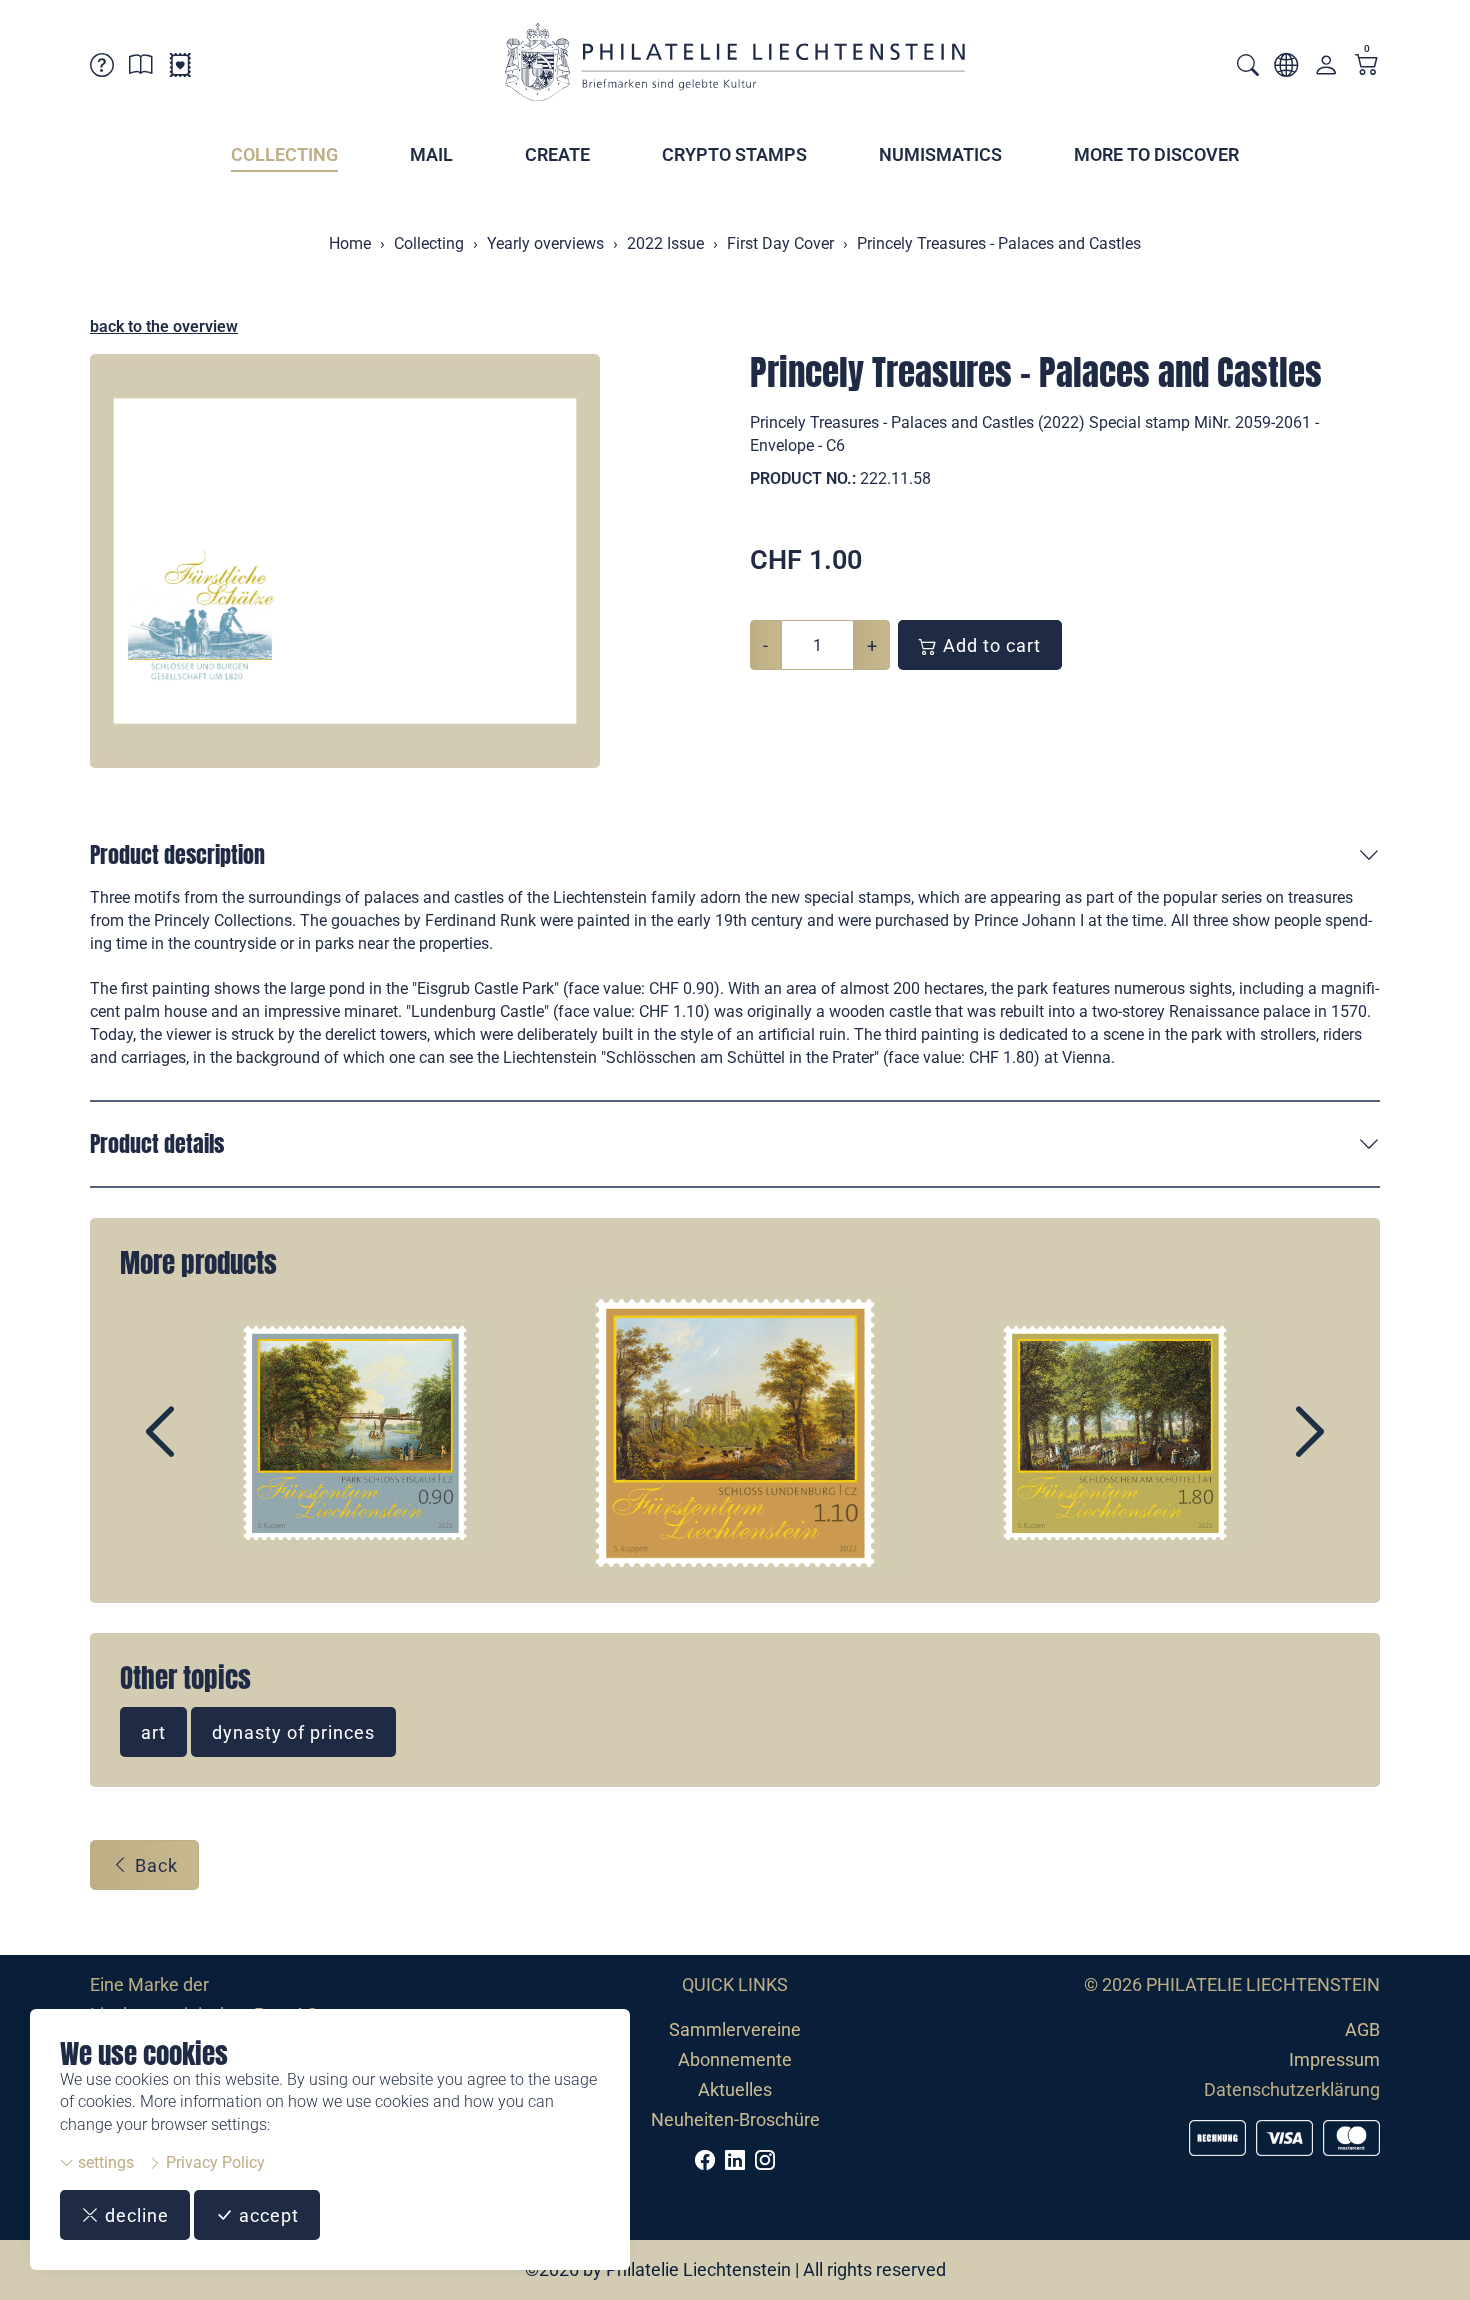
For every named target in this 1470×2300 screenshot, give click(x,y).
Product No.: (803, 478)
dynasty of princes (293, 1732)
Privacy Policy (213, 2162)
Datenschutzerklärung (1292, 2089)
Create (557, 154)
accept (266, 2215)
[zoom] (345, 561)
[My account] (1326, 69)
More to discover (1156, 154)
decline (134, 2215)
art (153, 1732)
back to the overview (164, 326)
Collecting (284, 154)
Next (1264, 1449)
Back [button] (154, 1865)
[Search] (1248, 67)
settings (104, 2162)
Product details (157, 1143)
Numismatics (940, 154)
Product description (177, 854)
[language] (1286, 68)
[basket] (1367, 66)
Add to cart (989, 645)
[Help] (102, 68)
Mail (431, 154)
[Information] (141, 68)
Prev (206, 1449)
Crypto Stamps (734, 154)
